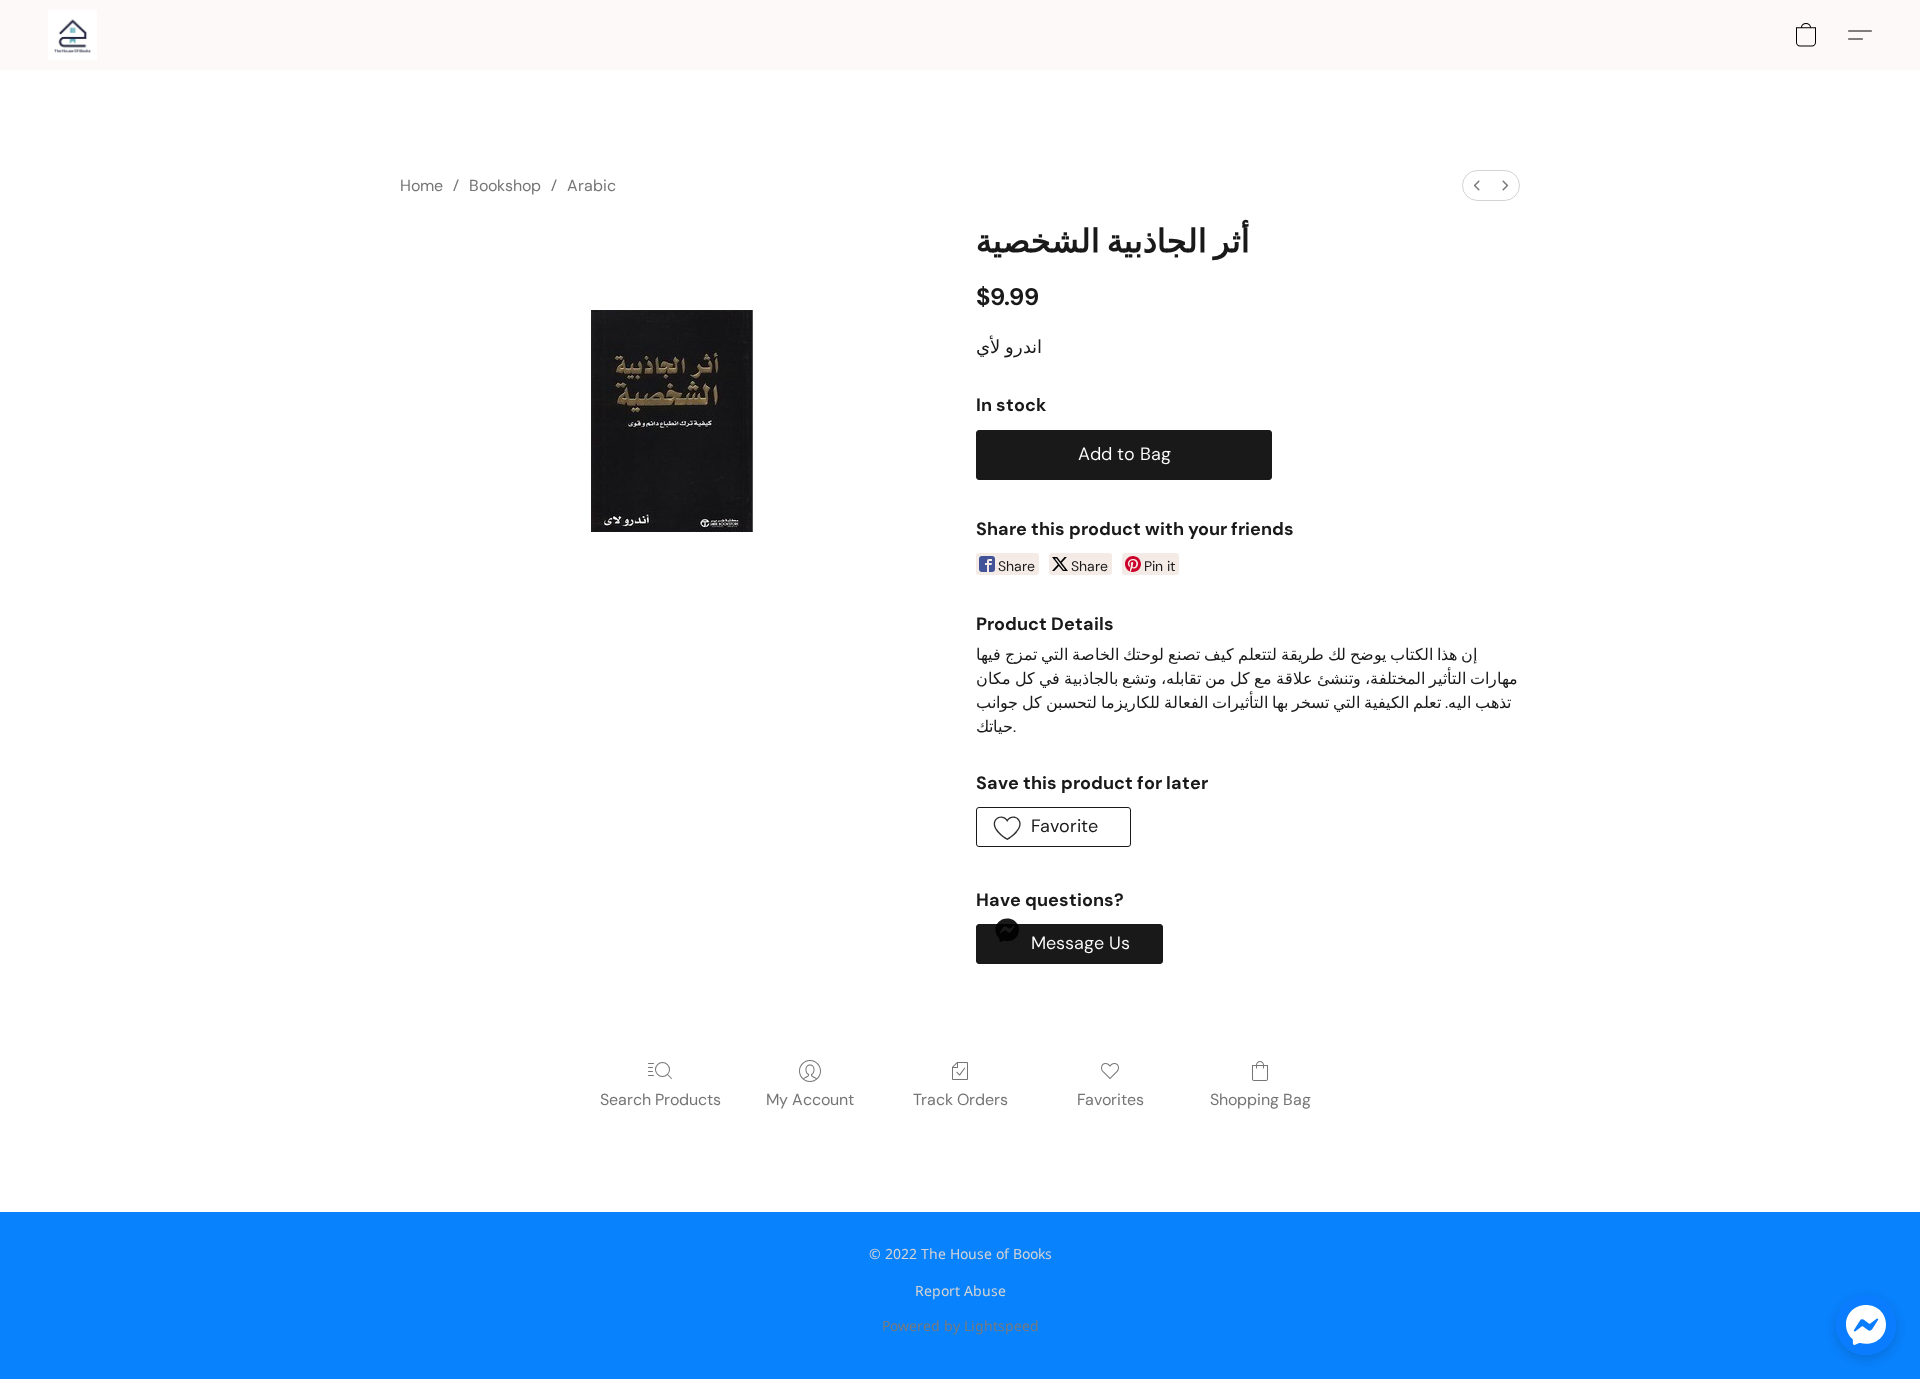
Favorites (1110, 1099)
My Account (810, 1099)
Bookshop (505, 185)
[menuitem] (1477, 185)
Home (421, 185)
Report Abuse (960, 1290)
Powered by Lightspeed (960, 1325)
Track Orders (960, 1099)
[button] (72, 35)
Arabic (591, 185)
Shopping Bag (1260, 1099)
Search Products (660, 1099)
